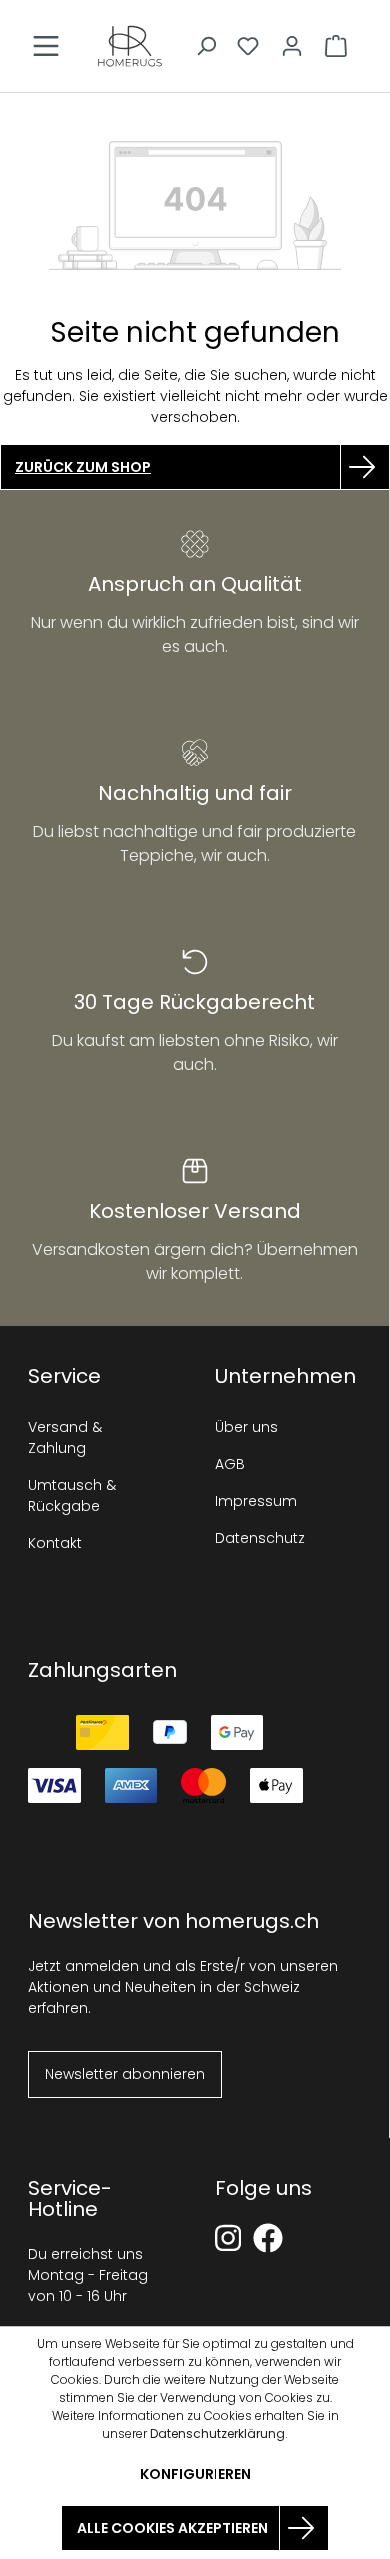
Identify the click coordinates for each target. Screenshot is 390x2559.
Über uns (246, 1427)
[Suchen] (206, 46)
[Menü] (46, 46)
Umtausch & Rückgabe (72, 1495)
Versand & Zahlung (65, 1437)
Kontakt (55, 1543)
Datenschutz (260, 1538)
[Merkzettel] (248, 46)
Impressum (256, 1501)
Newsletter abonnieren (125, 2074)
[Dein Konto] (292, 46)
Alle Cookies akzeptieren (172, 2528)
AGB (230, 1464)
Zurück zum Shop (83, 467)
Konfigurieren (195, 2474)
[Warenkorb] (336, 46)
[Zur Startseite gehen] (130, 46)
